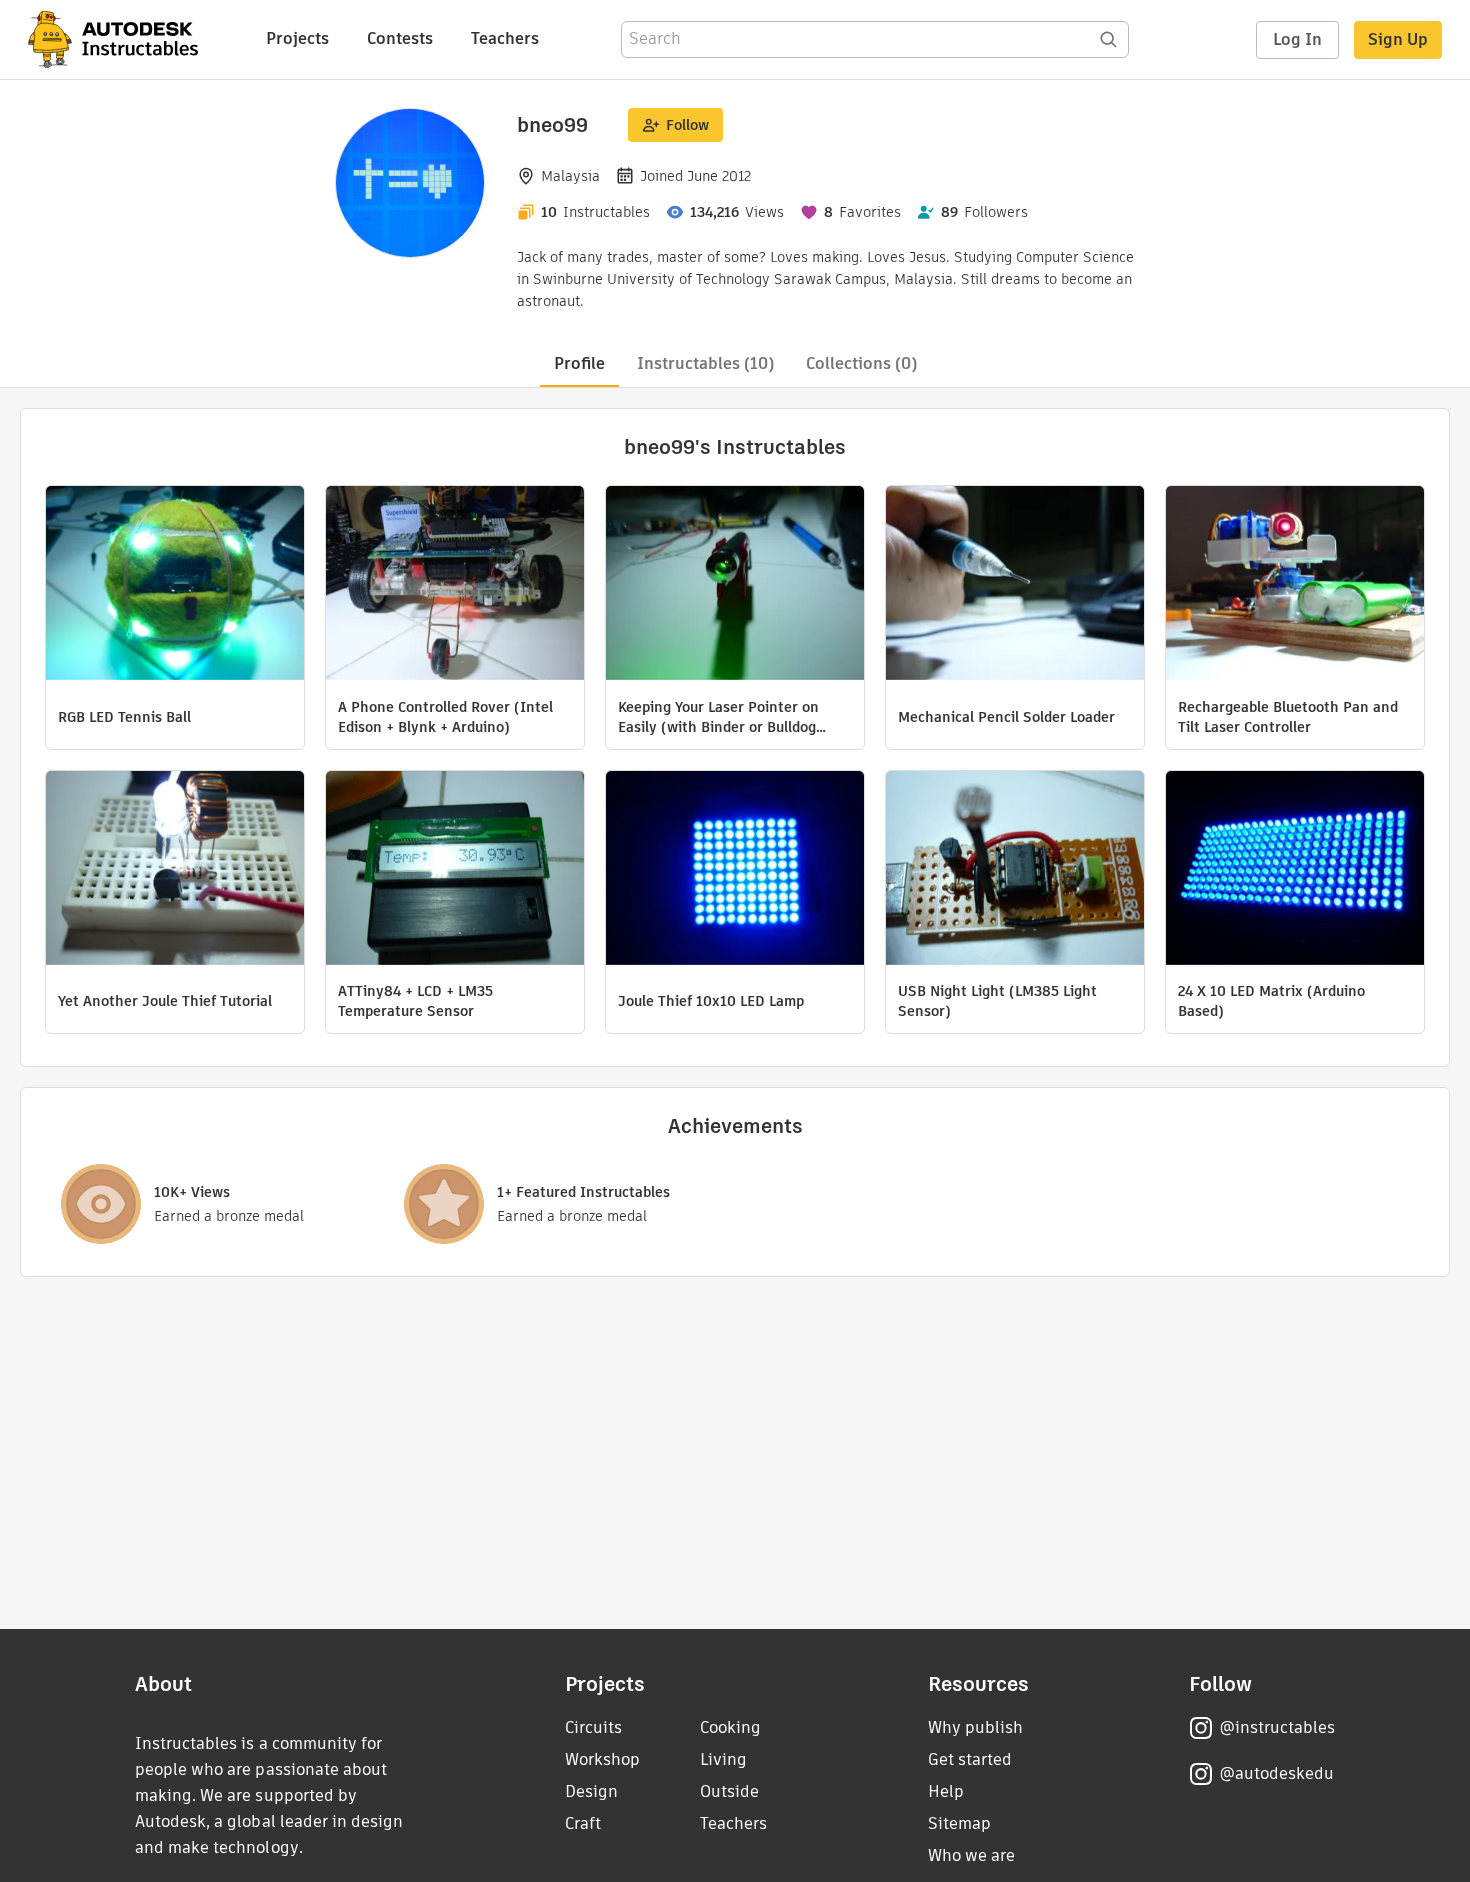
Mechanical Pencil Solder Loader (1006, 717)
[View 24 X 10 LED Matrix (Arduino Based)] (1295, 870)
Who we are (971, 1855)
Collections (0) (861, 363)
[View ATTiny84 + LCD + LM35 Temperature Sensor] (455, 870)
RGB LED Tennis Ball (124, 717)
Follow (687, 125)
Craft (583, 1823)
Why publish (975, 1727)
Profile (579, 363)
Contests (400, 38)
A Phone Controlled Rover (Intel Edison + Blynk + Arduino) (445, 717)
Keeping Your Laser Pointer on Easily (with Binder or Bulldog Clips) (718, 717)
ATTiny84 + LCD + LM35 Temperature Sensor (415, 1001)
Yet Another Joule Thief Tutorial (165, 1001)
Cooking (730, 1727)
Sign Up (1398, 39)
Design (591, 1791)
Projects (297, 38)
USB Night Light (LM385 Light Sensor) (997, 1001)
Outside (729, 1791)
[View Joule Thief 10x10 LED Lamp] (735, 870)
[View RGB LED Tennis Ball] (175, 585)
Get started (970, 1759)
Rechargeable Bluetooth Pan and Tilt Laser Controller (1288, 717)
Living (723, 1759)
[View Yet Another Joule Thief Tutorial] (175, 870)
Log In (1297, 39)
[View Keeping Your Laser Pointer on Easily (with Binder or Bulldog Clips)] (735, 585)
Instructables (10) (705, 363)
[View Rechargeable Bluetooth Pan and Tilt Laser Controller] (1295, 585)
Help (946, 1791)
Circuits (593, 1727)
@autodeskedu (1276, 1773)
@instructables (1277, 1727)
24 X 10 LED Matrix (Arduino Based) (1271, 1001)
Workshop (602, 1759)
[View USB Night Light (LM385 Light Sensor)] (1015, 870)
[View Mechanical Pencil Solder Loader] (1015, 585)
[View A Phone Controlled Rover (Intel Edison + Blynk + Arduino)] (455, 585)
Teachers (505, 38)
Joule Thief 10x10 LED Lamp (711, 1001)
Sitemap (959, 1823)
